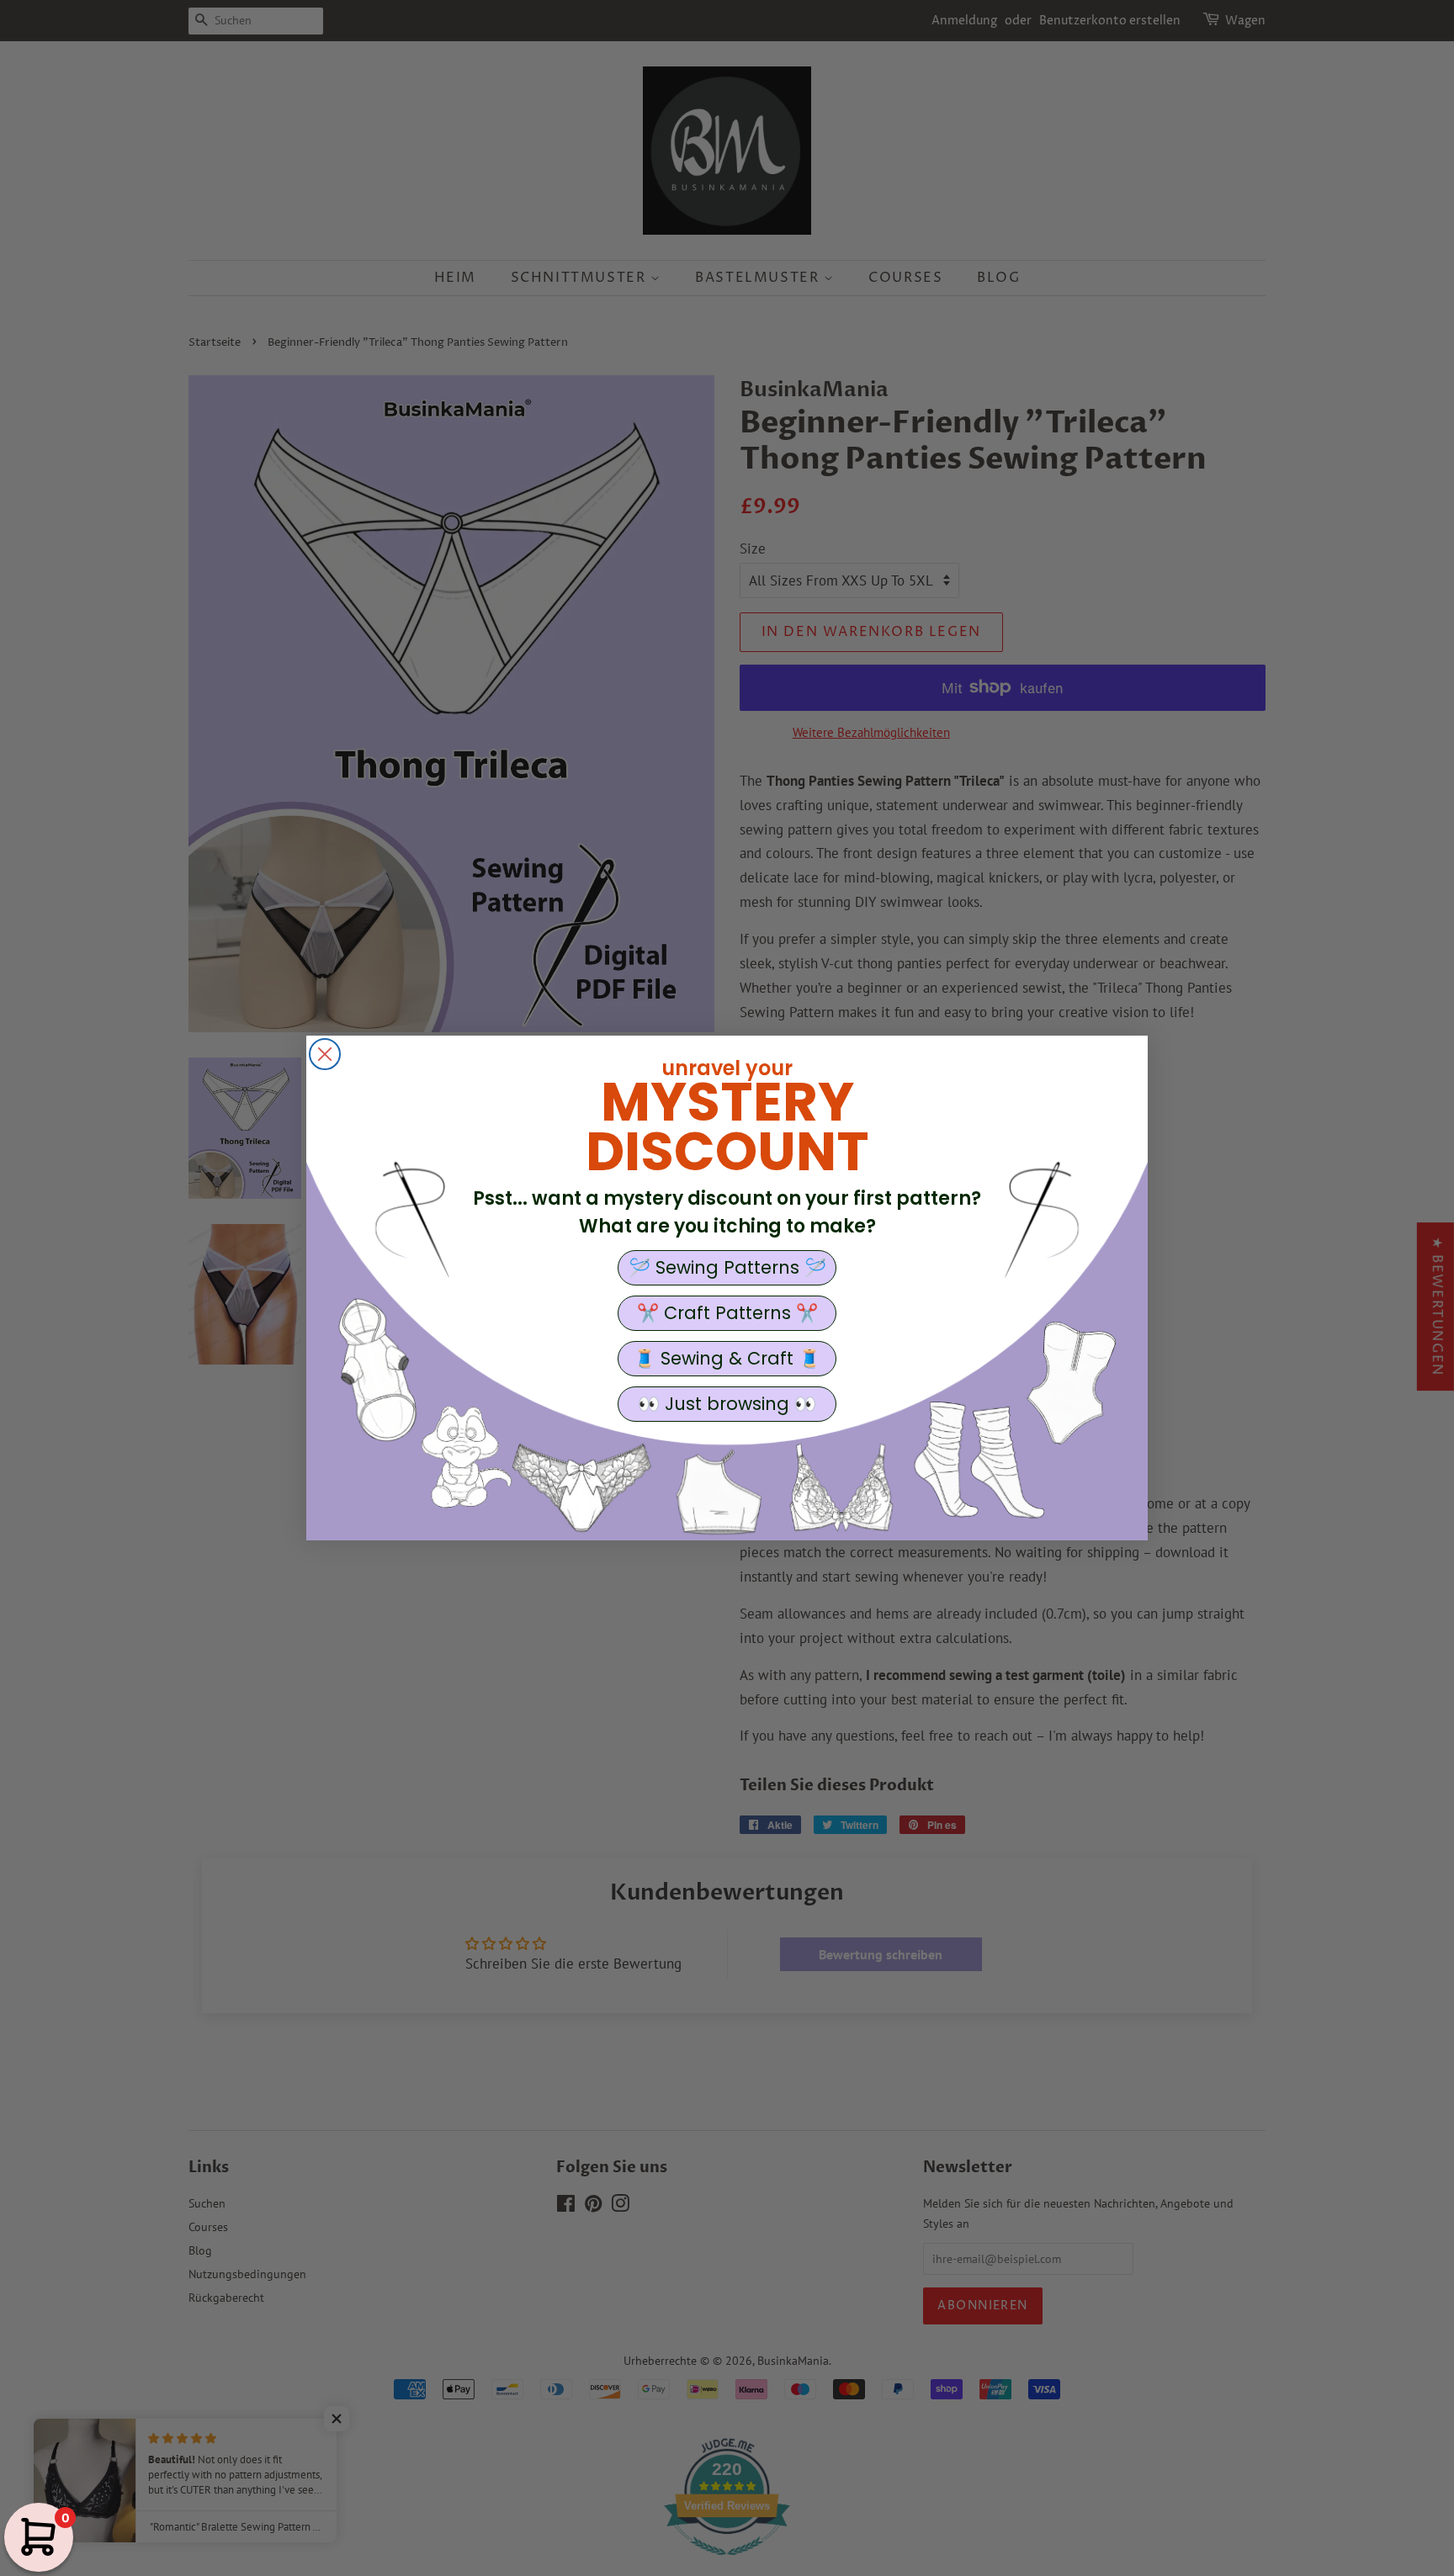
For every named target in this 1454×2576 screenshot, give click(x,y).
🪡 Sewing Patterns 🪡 (727, 1267)
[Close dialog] (325, 1054)
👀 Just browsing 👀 (727, 1404)
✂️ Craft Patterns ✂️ (727, 1313)
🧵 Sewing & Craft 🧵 (727, 1358)
